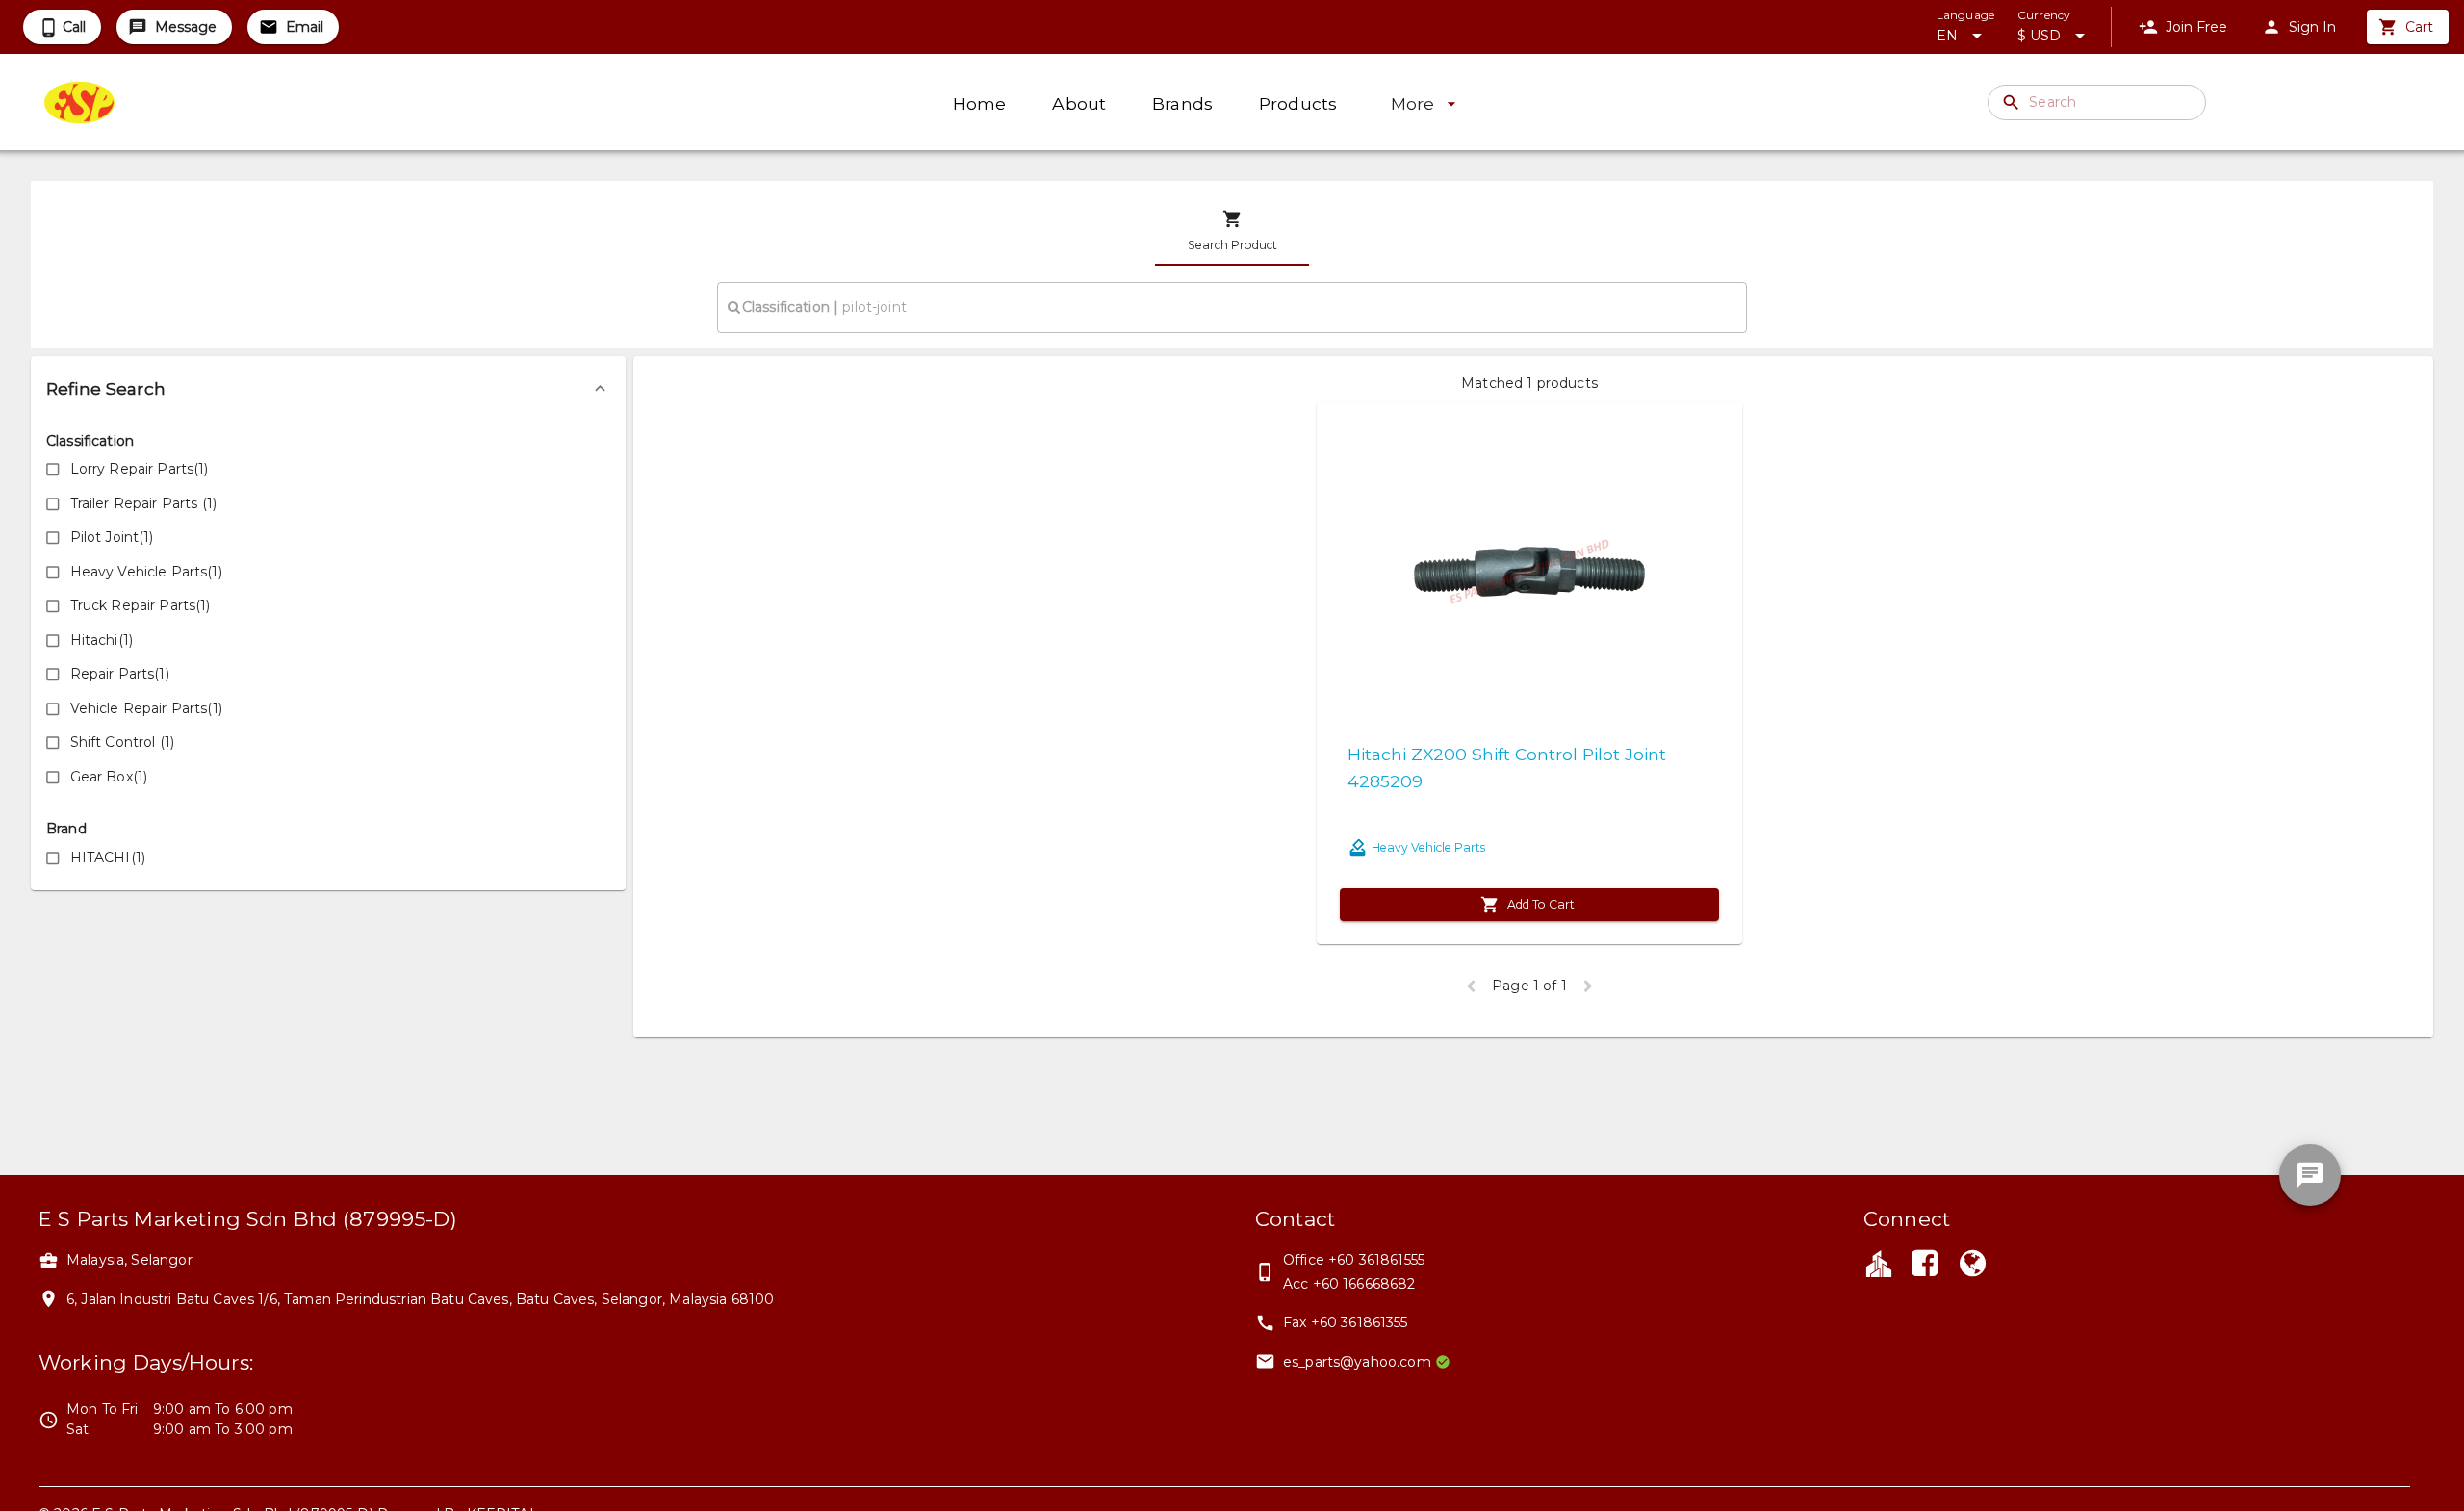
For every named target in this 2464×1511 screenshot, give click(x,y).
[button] (328, 389)
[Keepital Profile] (1879, 1263)
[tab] (1232, 231)
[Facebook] (1924, 1266)
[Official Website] (1973, 1266)
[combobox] (1232, 307)
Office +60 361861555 (1354, 1260)
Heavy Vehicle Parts (1428, 847)
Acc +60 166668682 (1349, 1284)
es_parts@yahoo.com (1357, 1362)
